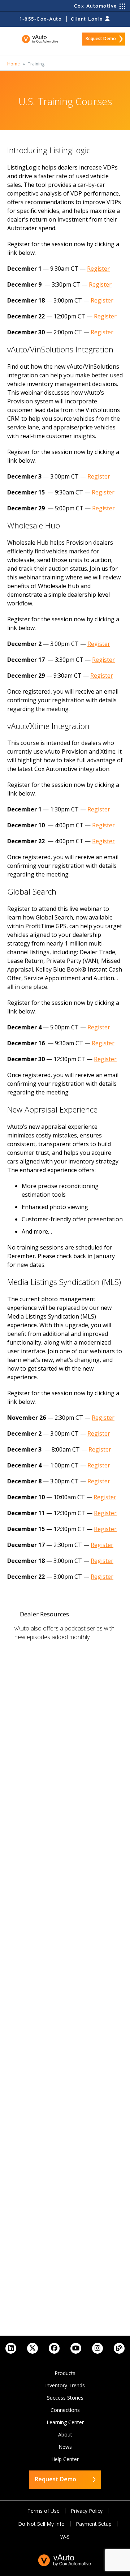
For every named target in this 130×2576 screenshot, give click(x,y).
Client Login (87, 19)
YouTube (76, 2348)
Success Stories (65, 2398)
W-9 (65, 2537)
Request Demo (101, 38)
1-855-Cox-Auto (41, 19)
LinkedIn (11, 2348)
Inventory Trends (65, 2385)
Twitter (32, 2348)
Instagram (97, 2348)
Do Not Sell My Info (41, 2524)
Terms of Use (44, 2511)
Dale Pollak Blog (119, 2348)
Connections (65, 2410)
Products (65, 2373)
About (65, 2434)
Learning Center (65, 2422)
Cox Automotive (96, 6)
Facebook (54, 2348)
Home (14, 64)
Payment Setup (94, 2524)
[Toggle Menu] (12, 39)
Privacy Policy (87, 2511)
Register (98, 269)
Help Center (65, 2459)
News (65, 2447)
